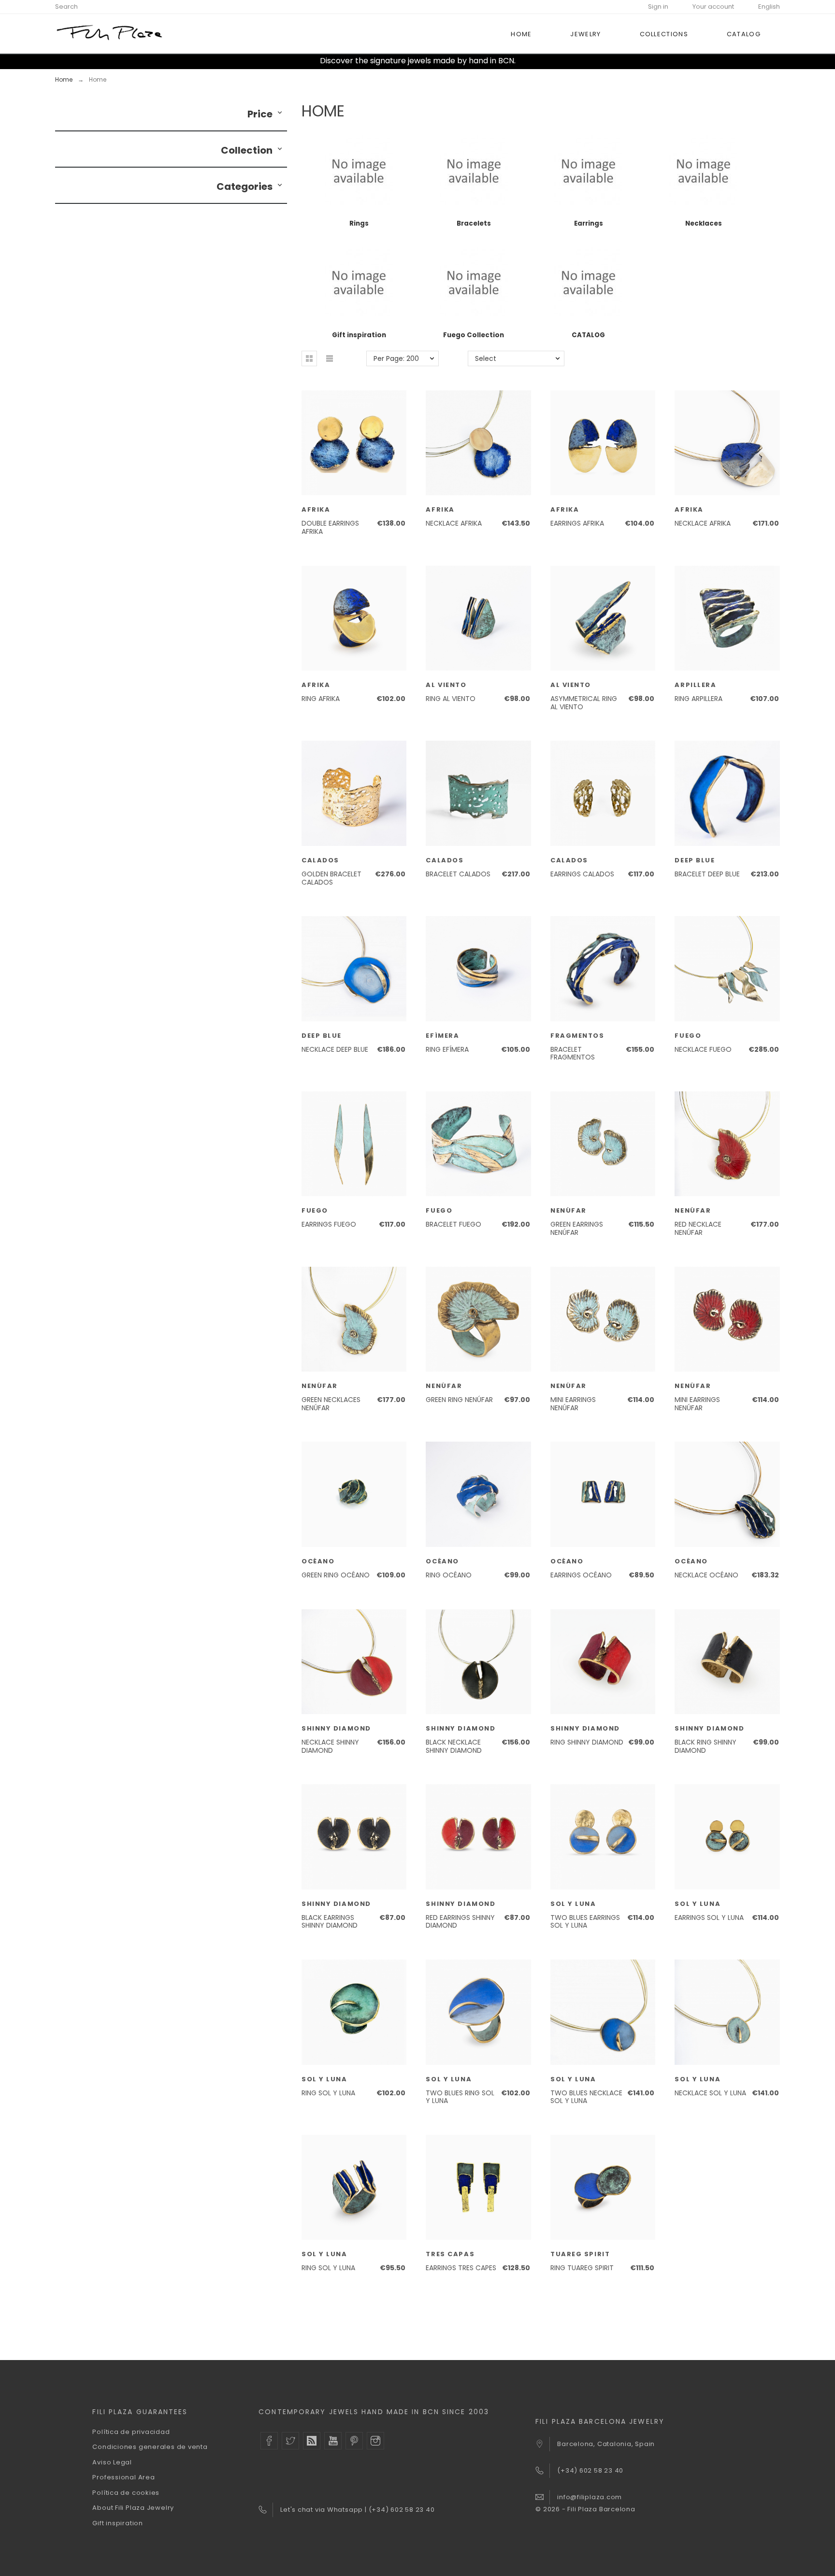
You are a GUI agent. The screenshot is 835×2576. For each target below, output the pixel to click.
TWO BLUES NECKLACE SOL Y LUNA (586, 2097)
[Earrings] (588, 212)
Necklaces (704, 223)
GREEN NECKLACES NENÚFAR (331, 1404)
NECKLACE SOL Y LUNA (710, 2093)
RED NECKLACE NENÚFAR (698, 1228)
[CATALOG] (588, 323)
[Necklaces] (703, 212)
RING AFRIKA (321, 699)
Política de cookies (126, 2493)
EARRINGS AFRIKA (577, 523)
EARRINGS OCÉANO (581, 1575)
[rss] (312, 2441)
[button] (280, 114)
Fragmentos (577, 1036)
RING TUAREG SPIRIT (582, 2268)
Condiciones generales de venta (150, 2447)
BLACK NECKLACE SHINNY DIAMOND (454, 1746)
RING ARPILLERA (698, 699)
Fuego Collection (474, 335)
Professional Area (123, 2477)
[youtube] (333, 2441)
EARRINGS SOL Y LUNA (709, 1918)
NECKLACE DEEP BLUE (335, 1049)
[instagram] (375, 2441)
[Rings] (359, 212)
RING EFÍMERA (447, 1049)
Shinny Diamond (336, 1728)
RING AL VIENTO (451, 699)
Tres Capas (450, 2254)
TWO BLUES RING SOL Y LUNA (460, 2097)
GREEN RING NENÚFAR (459, 1400)
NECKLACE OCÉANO (706, 1575)
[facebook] (269, 2441)
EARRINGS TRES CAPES (461, 2268)
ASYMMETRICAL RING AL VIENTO (584, 703)
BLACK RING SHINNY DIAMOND (705, 1746)
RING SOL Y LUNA (328, 2093)
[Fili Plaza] (109, 34)
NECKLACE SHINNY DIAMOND (330, 1746)
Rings (359, 223)
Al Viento (446, 685)
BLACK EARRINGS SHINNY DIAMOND (330, 1922)
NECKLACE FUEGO (703, 1049)
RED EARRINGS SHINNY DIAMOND (460, 1922)
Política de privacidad (131, 2432)
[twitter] (290, 2441)
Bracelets (474, 223)
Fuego (688, 1036)
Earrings (589, 223)
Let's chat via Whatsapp (323, 2510)
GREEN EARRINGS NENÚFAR (577, 1228)
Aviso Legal (112, 2462)
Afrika (316, 509)
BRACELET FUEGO (453, 1224)
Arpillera (695, 685)
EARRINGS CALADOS (582, 874)
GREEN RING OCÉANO (336, 1575)
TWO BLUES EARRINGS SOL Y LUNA (585, 1922)
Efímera (442, 1036)
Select (486, 358)
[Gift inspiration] (359, 323)
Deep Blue (695, 860)
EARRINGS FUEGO (329, 1224)
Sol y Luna (573, 1904)
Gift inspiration (359, 335)
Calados (320, 860)
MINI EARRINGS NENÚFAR (573, 1404)
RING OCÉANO (449, 1575)
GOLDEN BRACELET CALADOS (331, 878)
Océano (318, 1561)
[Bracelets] (474, 212)
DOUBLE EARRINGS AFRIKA (330, 527)
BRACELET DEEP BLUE (707, 874)
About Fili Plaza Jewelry (133, 2508)
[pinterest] (354, 2441)
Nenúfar (569, 1210)
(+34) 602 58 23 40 (402, 2510)
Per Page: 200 (396, 358)
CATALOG (588, 335)
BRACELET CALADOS (458, 874)
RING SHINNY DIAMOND (587, 1742)
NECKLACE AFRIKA (454, 523)
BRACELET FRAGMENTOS (573, 1053)
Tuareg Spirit (580, 2254)
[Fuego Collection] (474, 323)
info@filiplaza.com (590, 2497)
